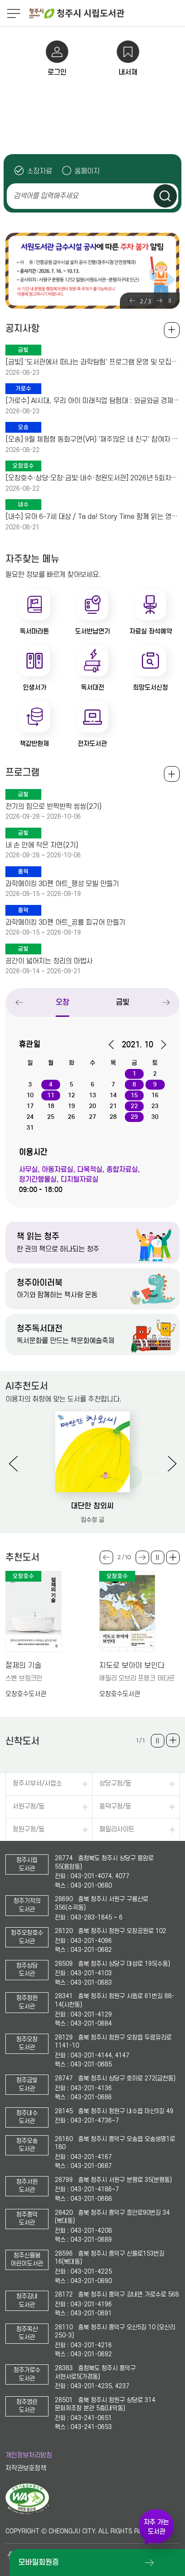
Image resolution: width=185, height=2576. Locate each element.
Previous (132, 301)
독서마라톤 (34, 631)
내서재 (128, 72)
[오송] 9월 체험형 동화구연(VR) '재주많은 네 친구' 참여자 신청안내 (92, 439)
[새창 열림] (27, 2513)
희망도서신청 (150, 687)
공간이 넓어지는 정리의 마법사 (49, 961)
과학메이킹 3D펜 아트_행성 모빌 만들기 (62, 884)
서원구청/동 (29, 1807)
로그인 (57, 72)
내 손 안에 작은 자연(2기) (42, 845)
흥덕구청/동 (115, 1807)
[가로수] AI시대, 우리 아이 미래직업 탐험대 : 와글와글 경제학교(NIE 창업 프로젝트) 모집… (92, 401)
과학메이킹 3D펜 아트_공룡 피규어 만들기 (65, 922)
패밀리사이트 (117, 1829)
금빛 (123, 1002)
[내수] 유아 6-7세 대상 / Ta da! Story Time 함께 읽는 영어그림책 (92, 517)
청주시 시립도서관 (106, 13)
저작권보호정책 (26, 2468)
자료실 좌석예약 (151, 631)
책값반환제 (34, 744)
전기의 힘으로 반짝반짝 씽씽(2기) (53, 807)
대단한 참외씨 (92, 1506)
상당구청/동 (115, 1784)
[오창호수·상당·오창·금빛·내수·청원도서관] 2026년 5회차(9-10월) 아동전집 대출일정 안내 (92, 478)
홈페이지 (87, 171)
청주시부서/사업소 (37, 1784)
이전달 (114, 1045)
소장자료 (40, 171)
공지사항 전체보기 (172, 330)
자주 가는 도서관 (156, 2527)
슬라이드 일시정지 (170, 301)
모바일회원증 (39, 2562)
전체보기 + (172, 774)
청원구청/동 (29, 1829)
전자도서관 (92, 744)
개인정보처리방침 (29, 2455)
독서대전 (92, 687)
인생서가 (35, 687)
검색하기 (165, 196)
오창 (62, 1002)
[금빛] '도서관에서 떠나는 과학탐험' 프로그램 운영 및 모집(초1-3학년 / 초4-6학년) (92, 362)
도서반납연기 (92, 631)
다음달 (161, 1045)
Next (159, 301)
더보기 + (173, 1557)
